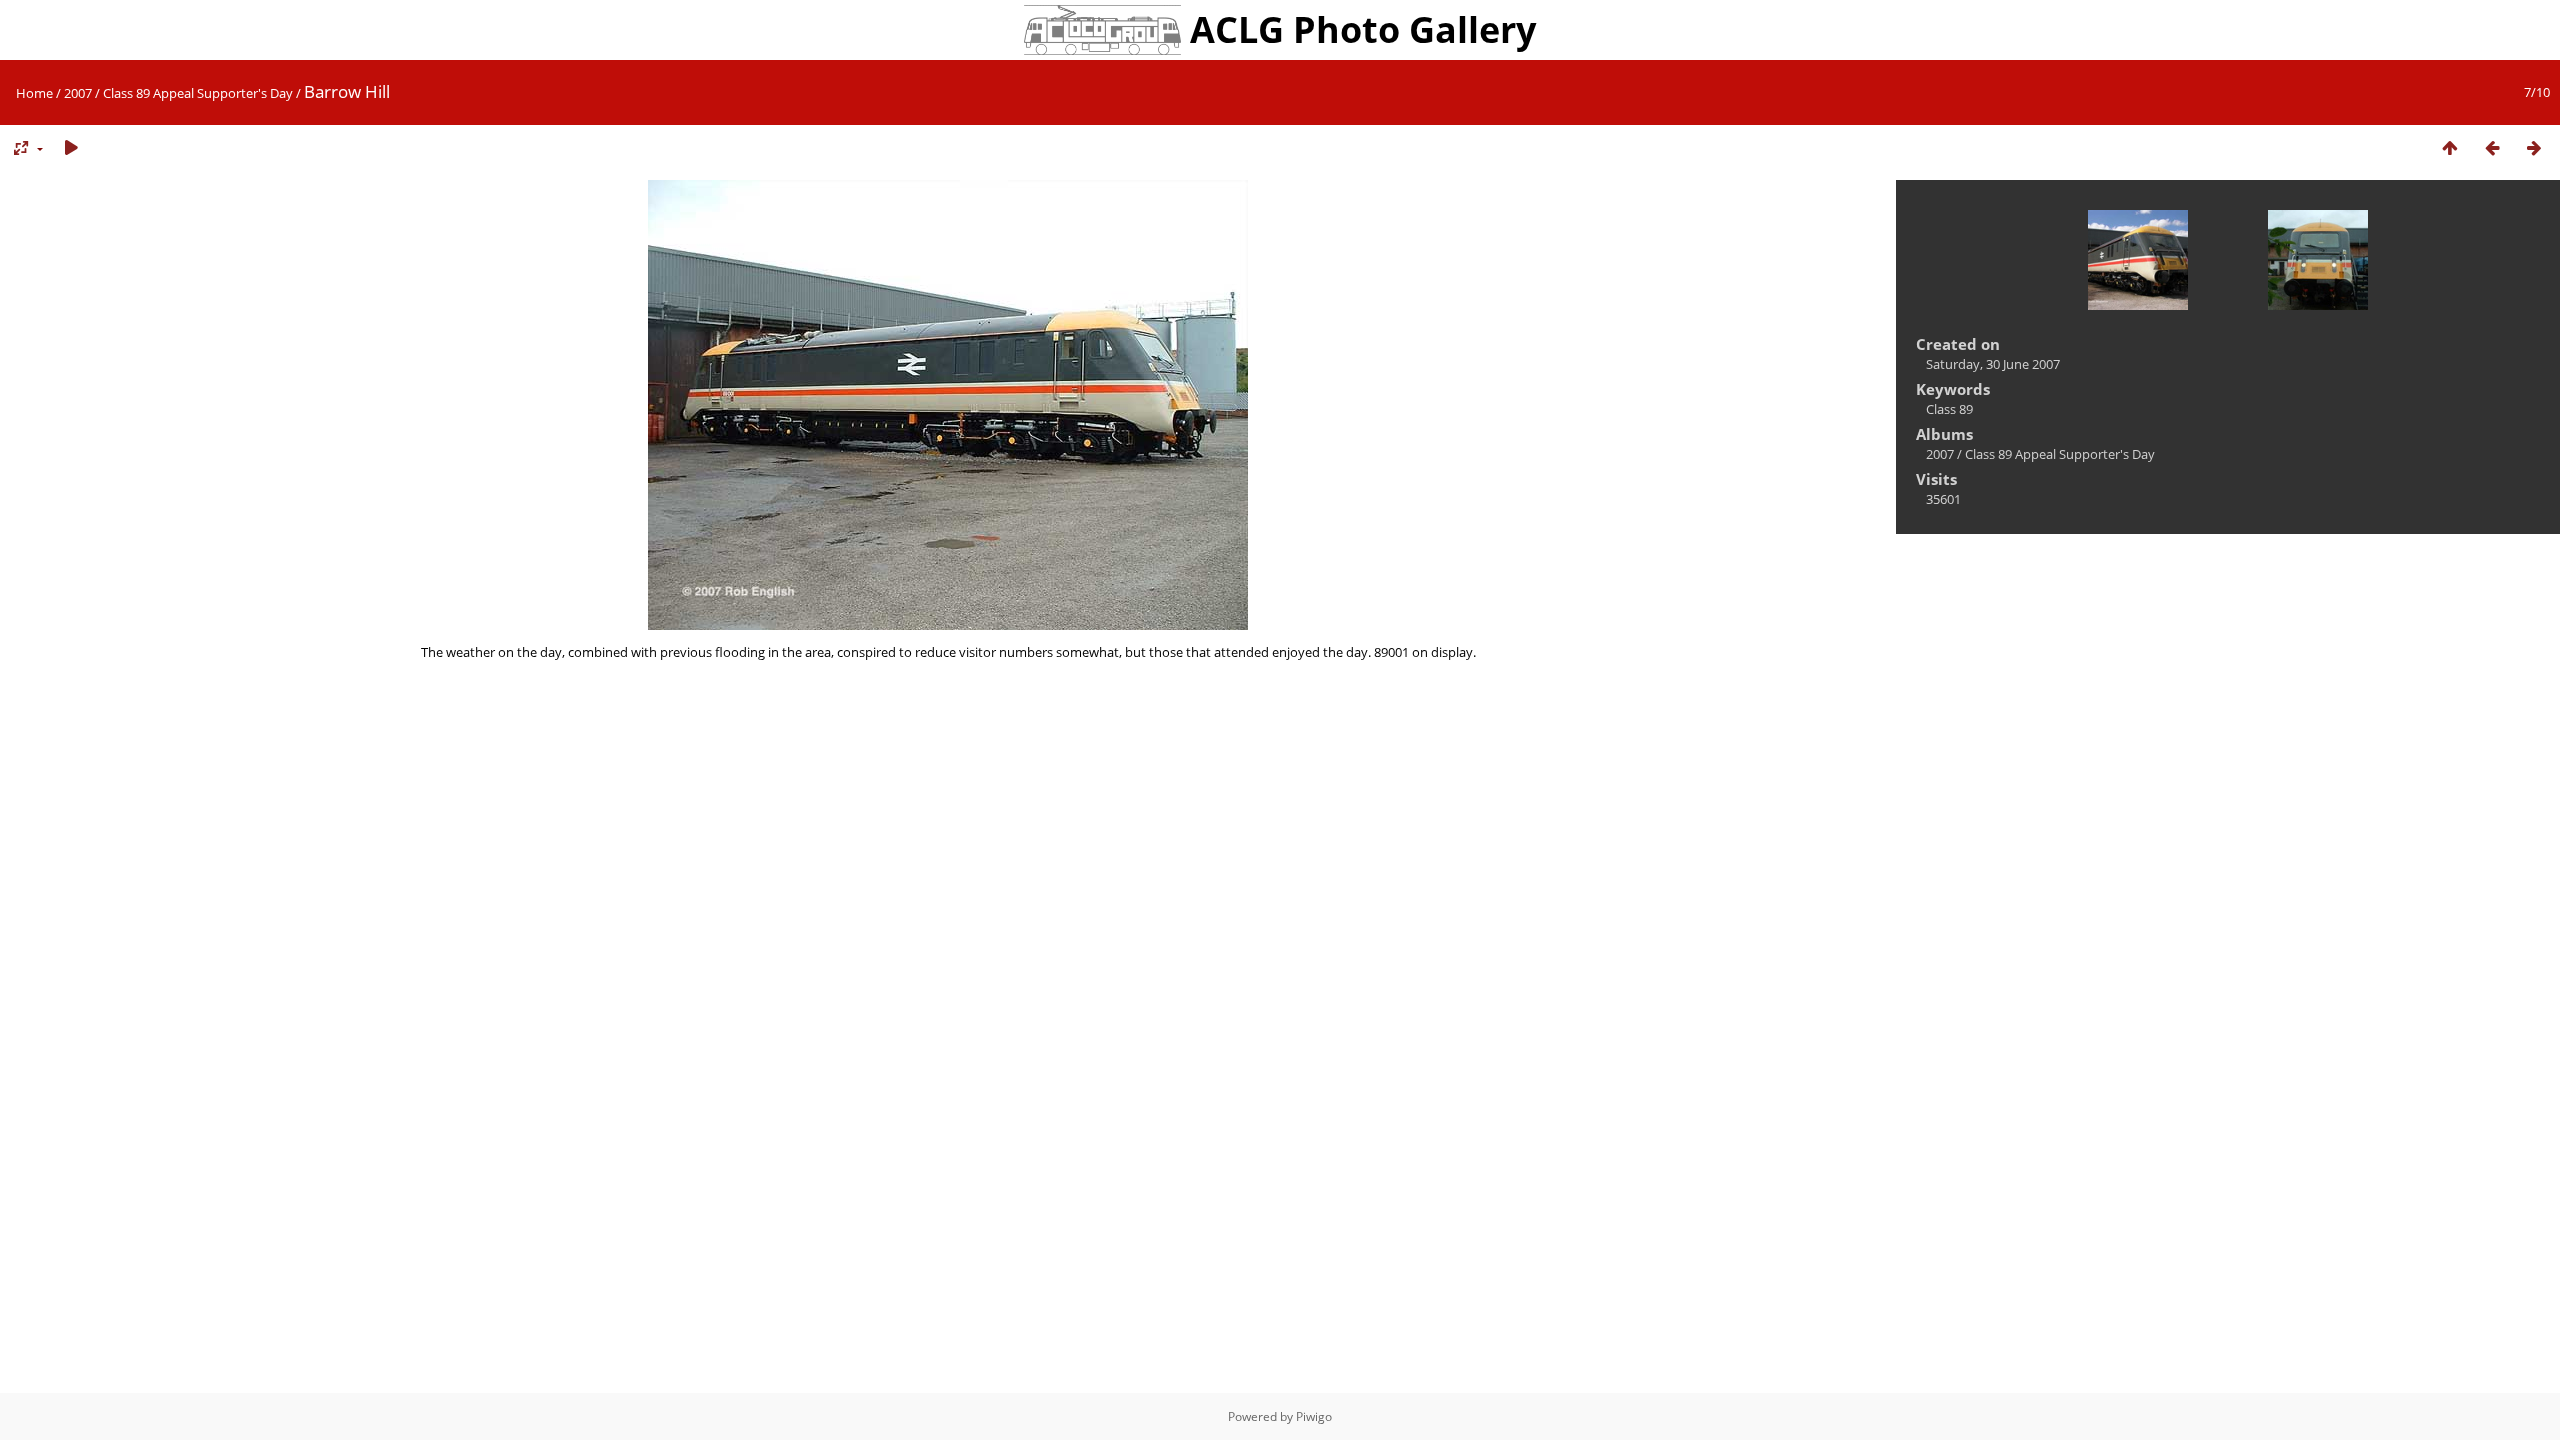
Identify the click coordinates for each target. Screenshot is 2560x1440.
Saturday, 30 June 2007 (1993, 364)
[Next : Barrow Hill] (2534, 148)
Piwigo (1314, 1416)
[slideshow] (71, 148)
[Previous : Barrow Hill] (2492, 148)
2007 (78, 93)
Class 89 (1949, 409)
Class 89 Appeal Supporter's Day (198, 93)
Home (34, 93)
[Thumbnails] (2450, 148)
